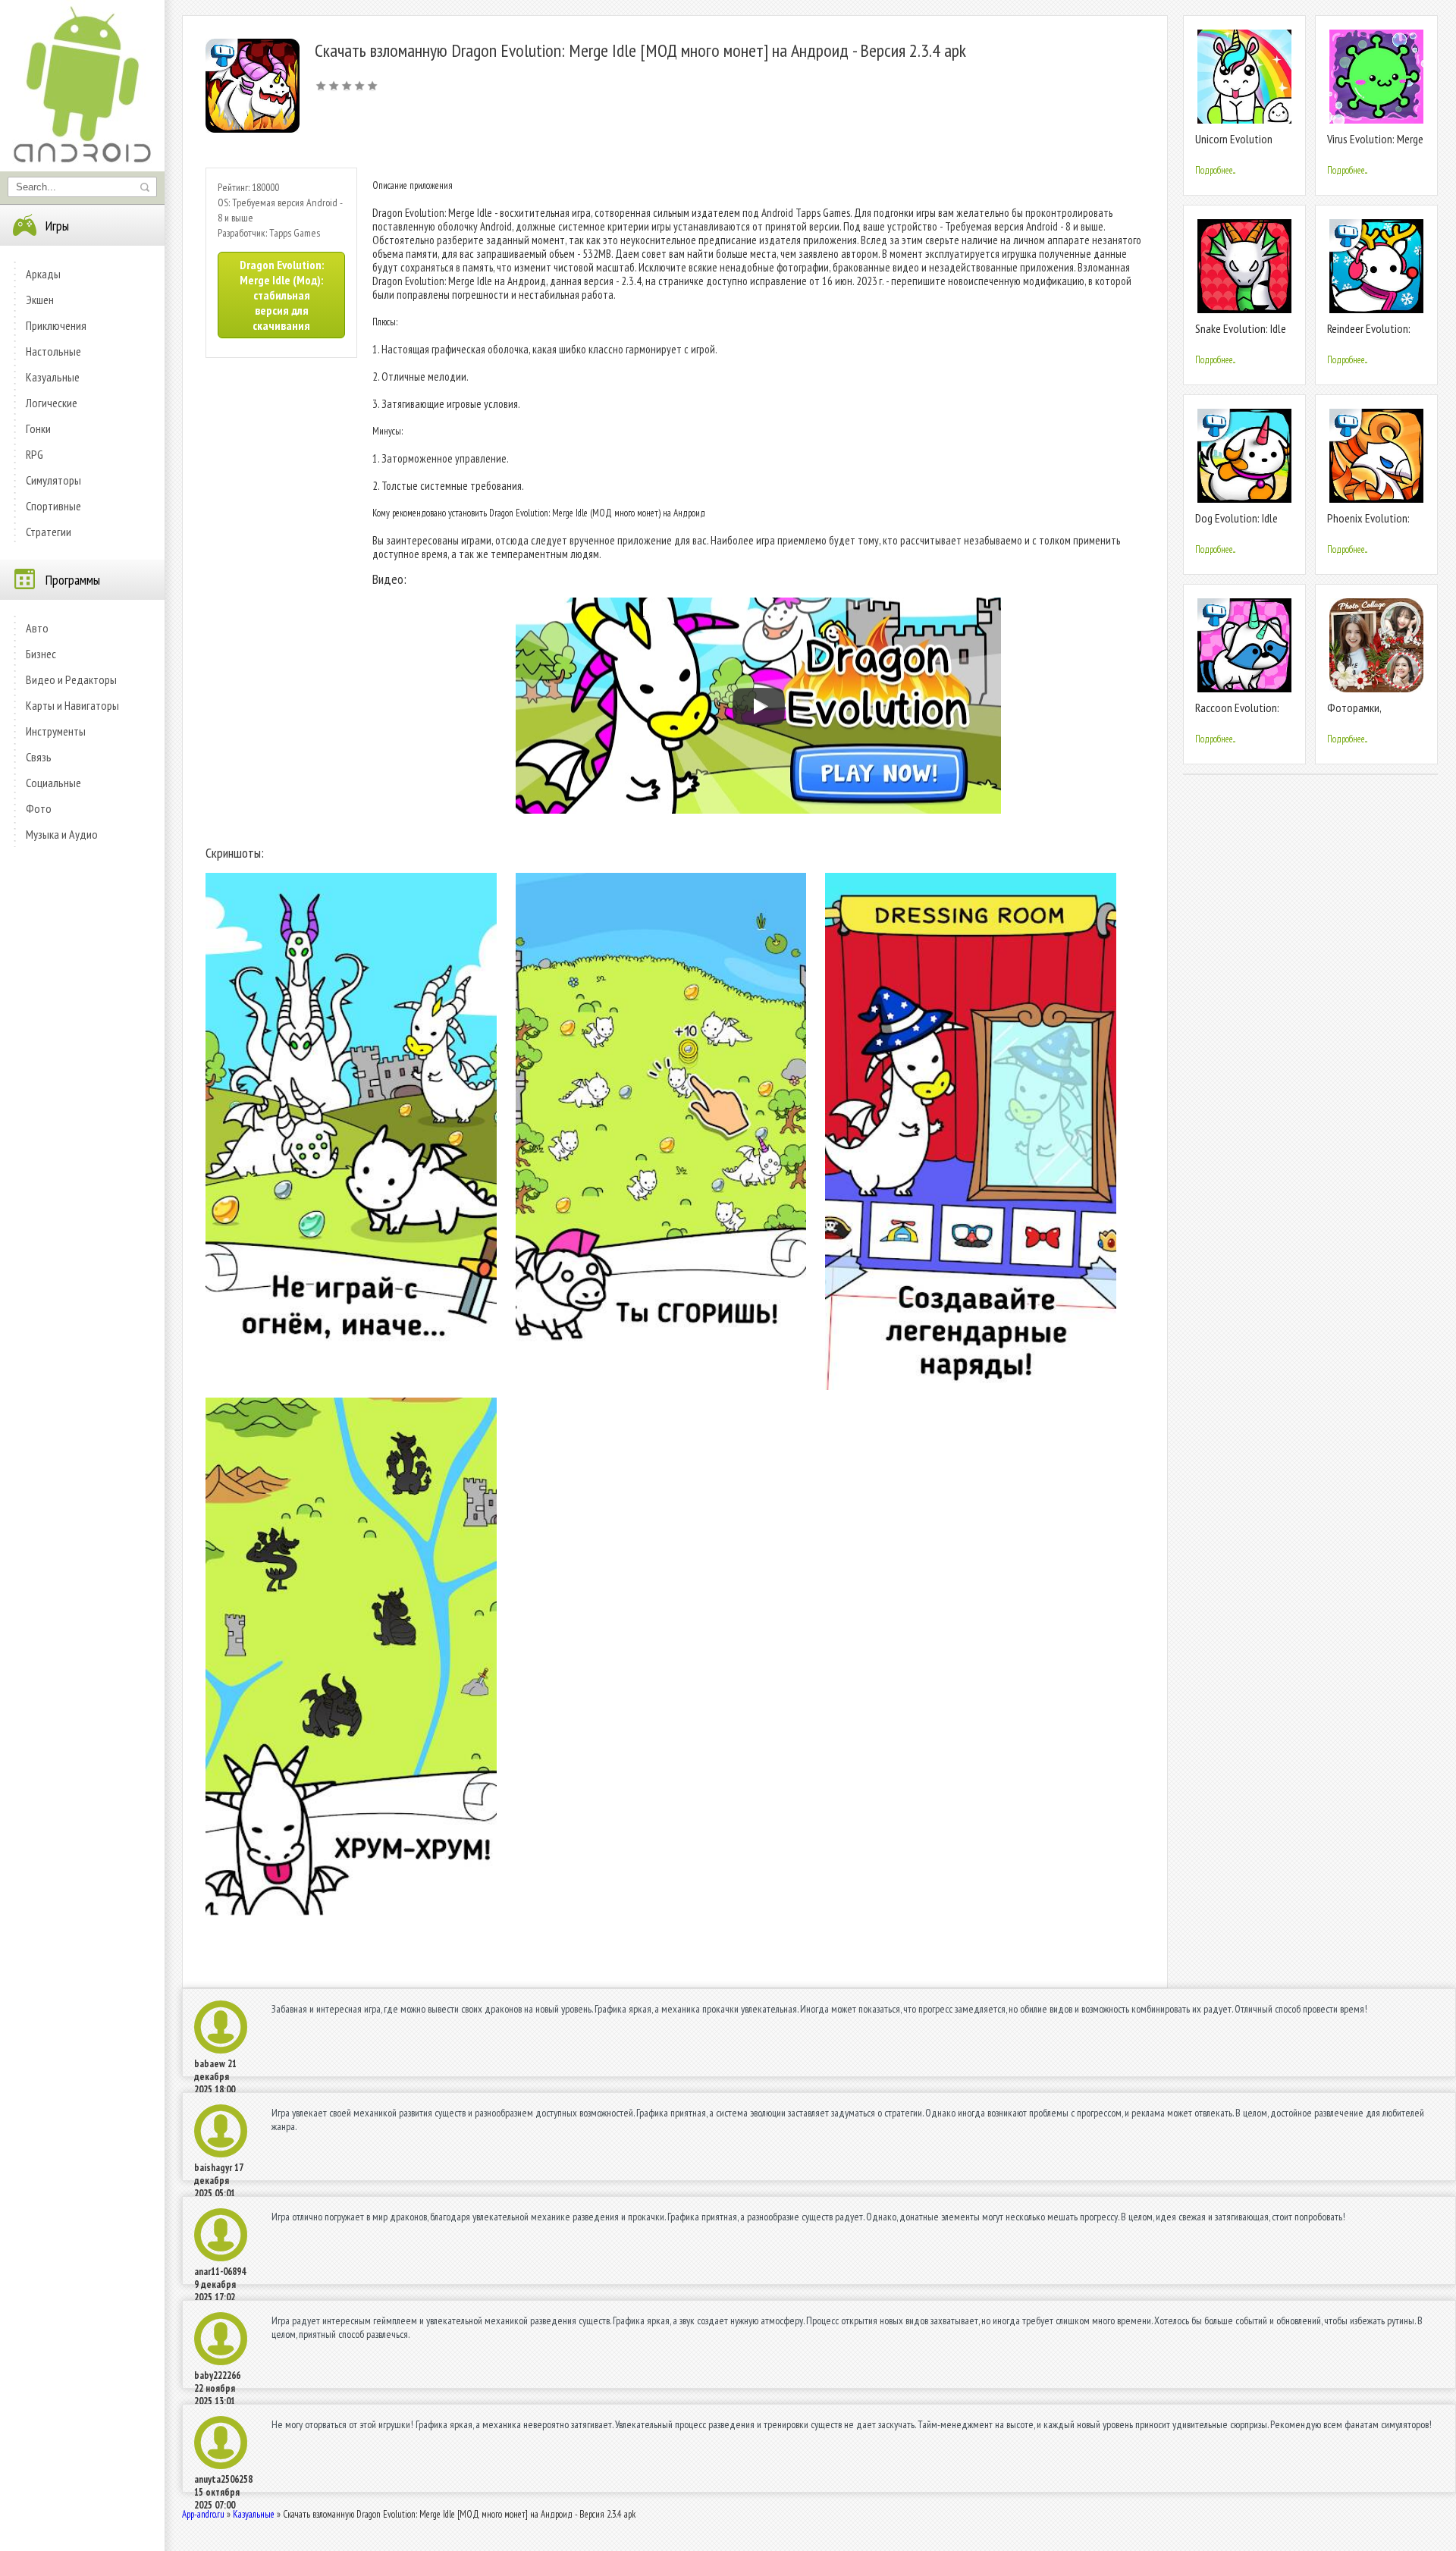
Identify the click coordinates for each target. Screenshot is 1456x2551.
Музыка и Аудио (62, 834)
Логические (52, 403)
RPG (35, 454)
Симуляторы (53, 480)
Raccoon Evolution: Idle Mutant (1237, 714)
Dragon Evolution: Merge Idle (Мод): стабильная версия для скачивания (282, 295)
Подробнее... (1215, 170)
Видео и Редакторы (71, 679)
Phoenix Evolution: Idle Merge (1368, 524)
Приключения (56, 325)
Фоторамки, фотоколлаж (1356, 714)
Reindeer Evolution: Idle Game (1369, 335)
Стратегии (49, 532)
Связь (39, 757)
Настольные (53, 351)
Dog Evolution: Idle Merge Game (1236, 524)
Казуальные (53, 377)
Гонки (38, 428)
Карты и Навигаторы (72, 705)
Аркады (43, 274)
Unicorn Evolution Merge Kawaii (1234, 145)
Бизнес (41, 654)
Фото (39, 808)
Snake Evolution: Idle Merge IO (1241, 335)
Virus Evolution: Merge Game (1375, 145)
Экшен (40, 300)
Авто (37, 628)
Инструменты (56, 731)
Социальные (53, 783)
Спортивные (53, 506)
